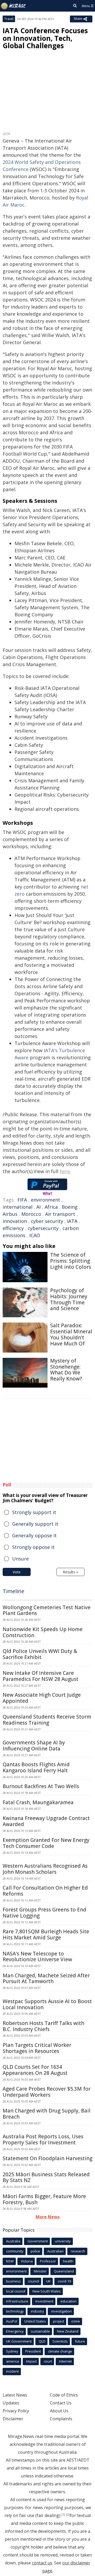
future (80, 2341)
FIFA (22, 1200)
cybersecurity (43, 1228)
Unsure (20, 1559)
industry (37, 2311)
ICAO (35, 1235)
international (18, 1207)
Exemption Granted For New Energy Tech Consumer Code (46, 1843)
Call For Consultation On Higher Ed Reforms (45, 1891)
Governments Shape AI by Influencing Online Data (34, 1746)
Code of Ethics (64, 2395)
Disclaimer (13, 2419)
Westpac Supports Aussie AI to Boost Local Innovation (47, 2004)
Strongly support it (34, 1512)
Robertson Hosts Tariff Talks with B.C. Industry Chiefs (43, 2026)
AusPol (12, 2321)
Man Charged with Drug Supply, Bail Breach (47, 2114)
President (33, 2351)
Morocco (31, 1214)
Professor (48, 2261)
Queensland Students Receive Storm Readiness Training (47, 1720)
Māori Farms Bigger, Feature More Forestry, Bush (44, 2199)
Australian (55, 2251)
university (63, 2241)
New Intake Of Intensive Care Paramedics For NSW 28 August (41, 1676)
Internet (65, 2361)
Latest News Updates (15, 2399)
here (65, 1171)
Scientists (60, 2341)
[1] (63, 2515)
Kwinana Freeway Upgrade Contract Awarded (46, 1821)
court (48, 2361)
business (13, 2281)
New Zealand (68, 2331)
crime (76, 2321)
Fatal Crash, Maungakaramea (38, 1802)
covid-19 (64, 2281)
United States (35, 2321)
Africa (51, 1207)
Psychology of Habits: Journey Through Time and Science (69, 1299)
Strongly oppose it (33, 1547)
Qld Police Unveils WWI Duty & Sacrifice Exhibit (40, 1654)
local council (16, 2291)
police (35, 2251)
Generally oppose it (34, 1535)
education (68, 2301)
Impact (31, 2361)
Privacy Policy (16, 2411)
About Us (59, 2411)
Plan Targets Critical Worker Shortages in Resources (37, 2048)
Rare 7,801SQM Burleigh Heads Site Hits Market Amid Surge (46, 1935)
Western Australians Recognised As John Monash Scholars (45, 1869)
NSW (10, 2261)
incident (12, 2371)
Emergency (15, 2331)
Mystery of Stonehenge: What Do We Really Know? (66, 1370)
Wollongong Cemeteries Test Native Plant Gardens (47, 1610)
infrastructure (17, 2301)
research (78, 2251)
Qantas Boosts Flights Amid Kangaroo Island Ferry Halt (36, 1767)
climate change (60, 2351)
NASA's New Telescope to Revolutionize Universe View (37, 1957)
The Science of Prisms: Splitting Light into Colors (71, 1261)
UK (48, 2281)
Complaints (61, 2419)
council (34, 2281)
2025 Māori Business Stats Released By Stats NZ (46, 2177)
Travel (9, 19)
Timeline (13, 1591)
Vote (17, 1572)
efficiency (13, 1228)
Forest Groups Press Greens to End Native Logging (44, 1913)
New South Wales (47, 2291)
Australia (13, 2241)
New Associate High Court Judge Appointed (42, 1698)
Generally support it (35, 1524)
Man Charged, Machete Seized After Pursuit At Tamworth (46, 1979)
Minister (40, 2271)
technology (15, 2311)
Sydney (12, 2351)
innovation (15, 1221)
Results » (70, 1572)
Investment (44, 2301)
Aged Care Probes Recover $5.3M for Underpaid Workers (47, 2092)
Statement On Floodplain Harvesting (47, 2158)
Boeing (70, 1207)
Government (38, 2241)
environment (46, 1200)
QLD (42, 2341)
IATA (72, 1221)
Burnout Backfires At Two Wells (41, 1786)
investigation (61, 2311)
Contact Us (61, 2403)
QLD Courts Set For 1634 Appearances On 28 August (35, 2070)
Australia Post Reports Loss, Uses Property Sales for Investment (43, 2140)
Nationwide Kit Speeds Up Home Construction (43, 1632)
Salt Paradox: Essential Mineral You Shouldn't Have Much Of (71, 1334)
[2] (68, 2515)
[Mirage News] (13, 6)
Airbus (10, 1214)
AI (39, 1207)
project (59, 2321)
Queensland (64, 2271)
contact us (42, 2563)
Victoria (27, 2261)
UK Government (19, 2341)
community (15, 2251)
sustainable (40, 2331)
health (68, 2261)
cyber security (47, 1221)
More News (48, 2217)
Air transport (60, 1214)
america (13, 2361)
